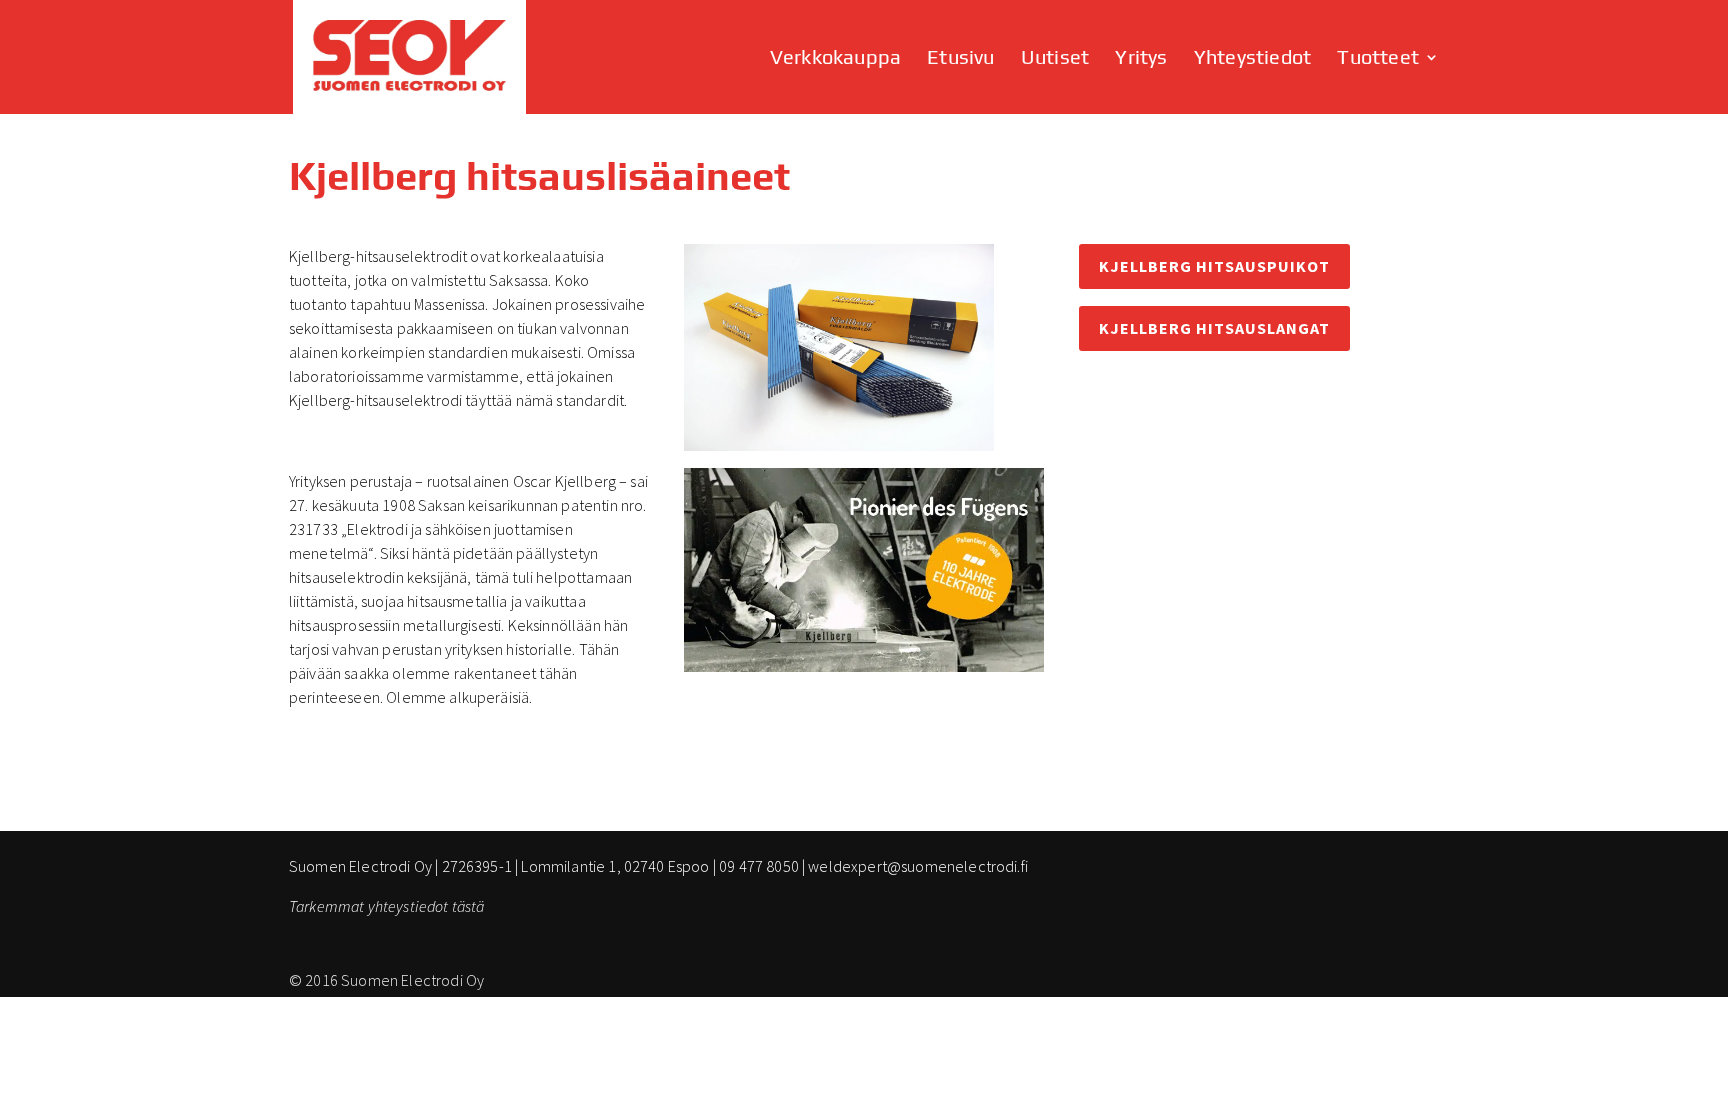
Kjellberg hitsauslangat (1214, 328)
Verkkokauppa (835, 59)
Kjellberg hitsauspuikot (1214, 266)
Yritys (1141, 59)
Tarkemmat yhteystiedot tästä (386, 906)
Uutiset (1055, 59)
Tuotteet (1378, 59)
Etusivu (960, 59)
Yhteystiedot (1252, 59)
